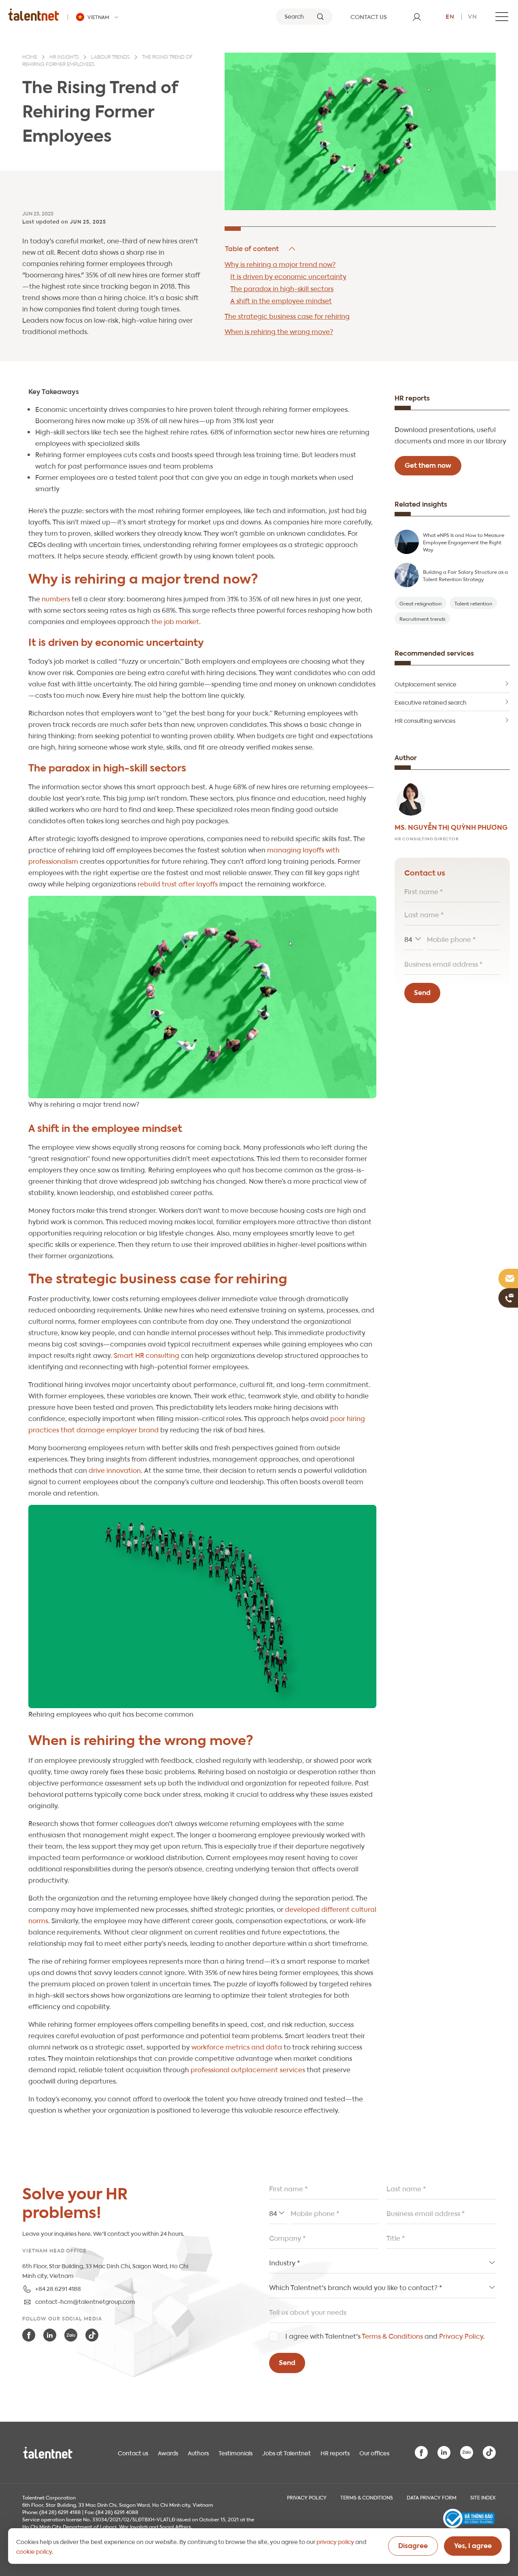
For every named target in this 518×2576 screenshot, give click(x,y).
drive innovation (115, 1470)
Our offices (374, 2452)
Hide (261, 249)
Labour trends (110, 58)
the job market (175, 621)
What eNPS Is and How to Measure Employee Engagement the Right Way (464, 542)
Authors (198, 2452)
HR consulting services (425, 720)
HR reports (335, 2452)
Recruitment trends (422, 618)
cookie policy (34, 2551)
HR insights (64, 58)
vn (472, 16)
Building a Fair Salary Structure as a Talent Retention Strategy (465, 575)
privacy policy (335, 2541)
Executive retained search (431, 702)
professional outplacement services (247, 2069)
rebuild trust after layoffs (177, 883)
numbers (56, 598)
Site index (483, 2497)
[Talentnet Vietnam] (34, 14)
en (450, 16)
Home (30, 58)
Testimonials (236, 2452)
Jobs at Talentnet (287, 2452)
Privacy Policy (461, 2336)
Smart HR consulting (146, 1355)
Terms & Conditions (392, 2336)
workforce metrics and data (236, 2047)
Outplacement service (426, 684)
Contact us (133, 2452)
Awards (168, 2452)
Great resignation (420, 603)
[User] (417, 17)
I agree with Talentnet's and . (385, 2336)
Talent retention (473, 603)
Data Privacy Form (432, 2497)
